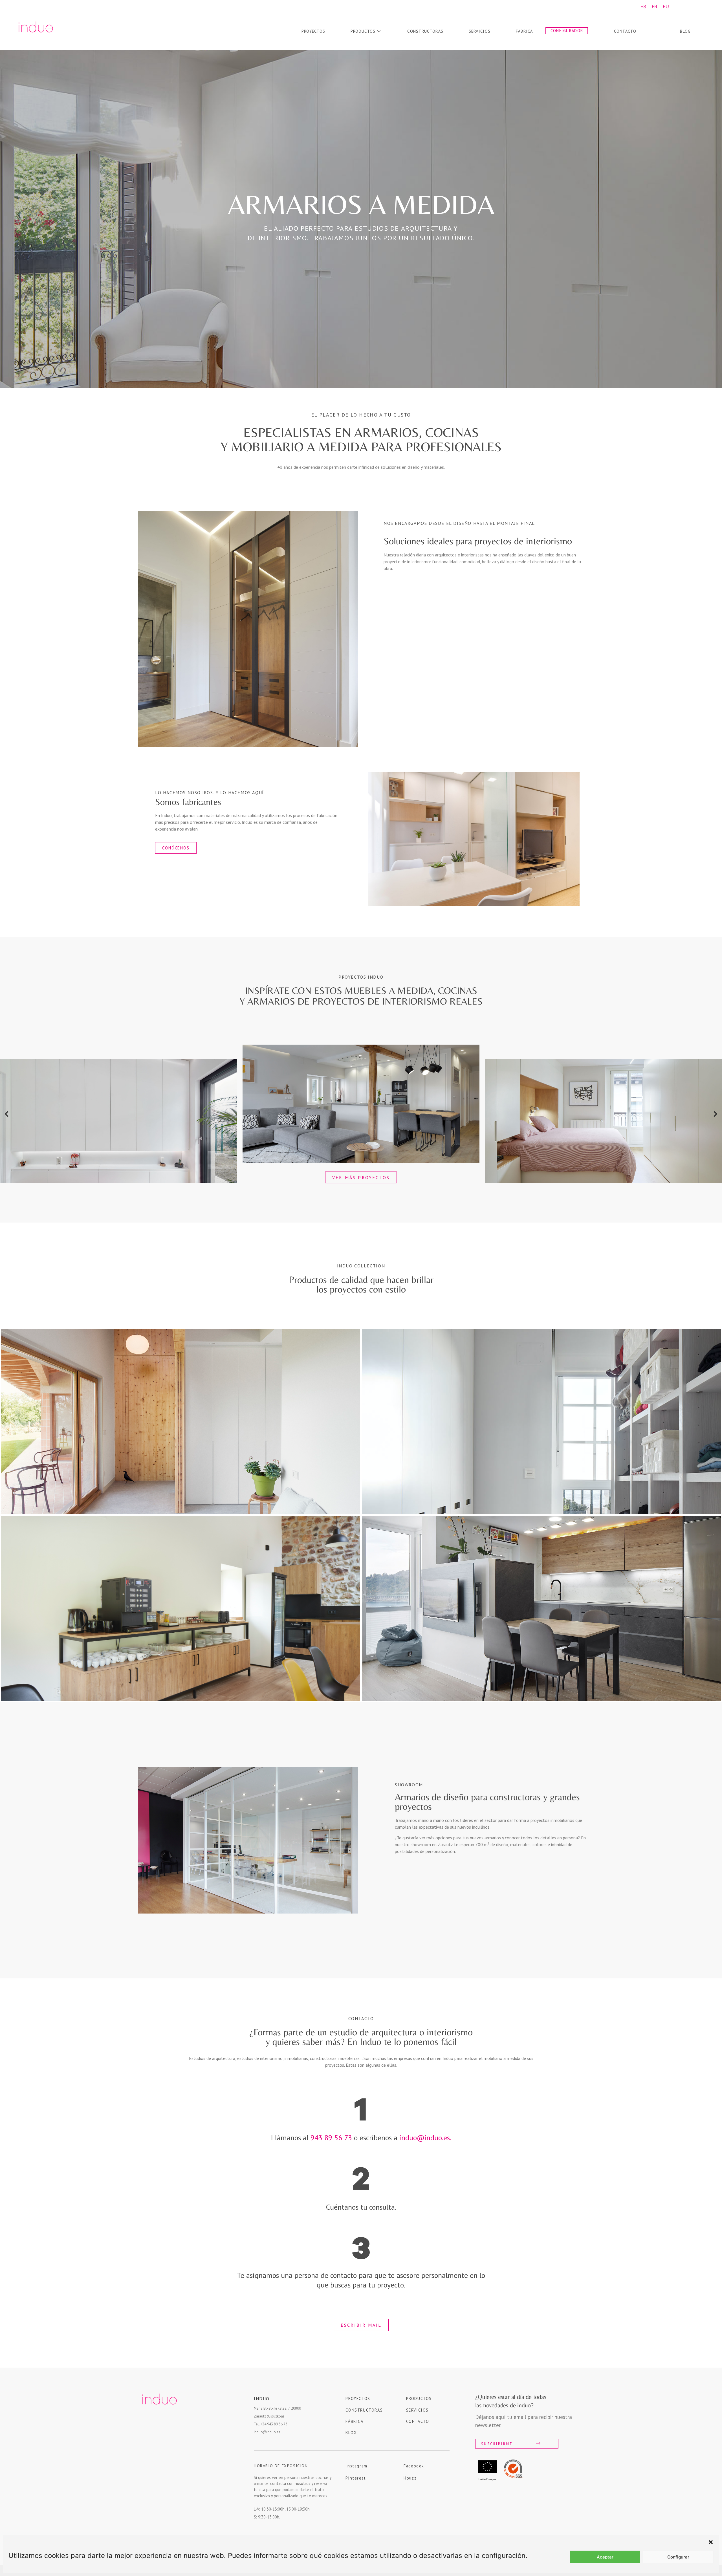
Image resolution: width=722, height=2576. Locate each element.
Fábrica (524, 31)
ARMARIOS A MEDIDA (181, 1421)
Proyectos (313, 31)
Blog (685, 31)
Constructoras (425, 31)
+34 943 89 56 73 (274, 2424)
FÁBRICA (354, 2421)
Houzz (410, 2478)
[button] (711, 2542)
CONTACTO (418, 2421)
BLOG (351, 2433)
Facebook (414, 2466)
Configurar (678, 2557)
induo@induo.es (267, 2432)
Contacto (625, 31)
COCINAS (541, 1609)
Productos (363, 31)
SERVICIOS (417, 2410)
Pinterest (356, 2478)
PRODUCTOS (419, 2398)
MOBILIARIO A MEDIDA (181, 1609)
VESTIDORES (542, 1421)
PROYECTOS (358, 2398)
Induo (262, 2399)
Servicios (480, 31)
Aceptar (605, 2557)
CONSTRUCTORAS (364, 2410)
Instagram (356, 2466)
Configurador (567, 31)
